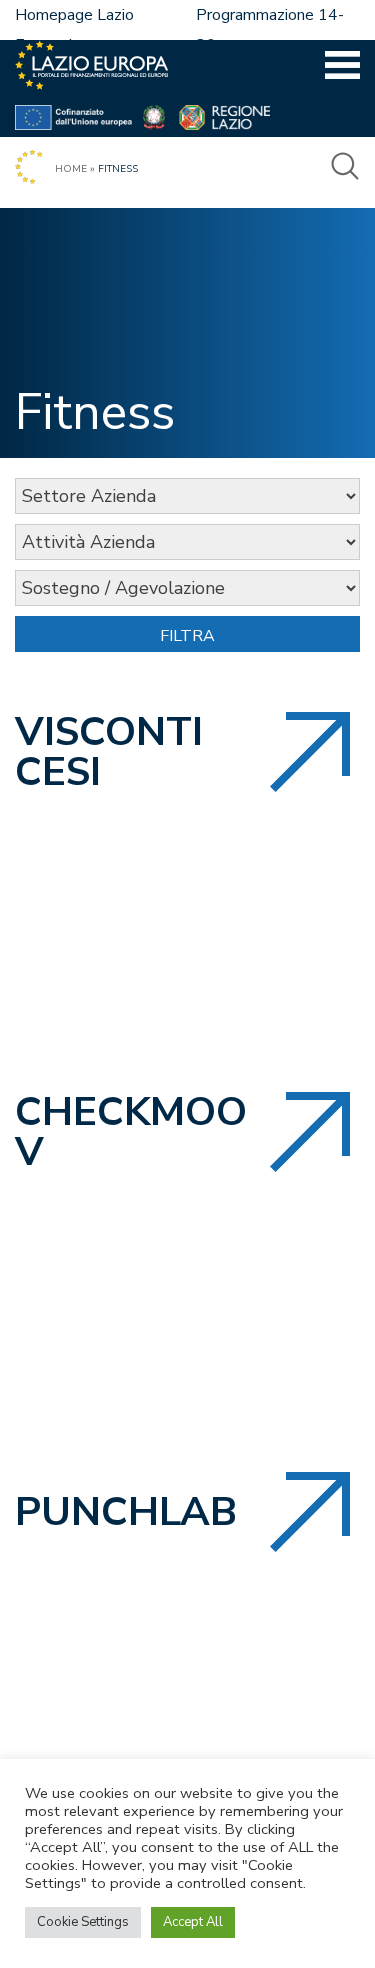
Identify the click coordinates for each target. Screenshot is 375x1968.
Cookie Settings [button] (83, 1922)
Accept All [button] (193, 1922)
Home (71, 169)
